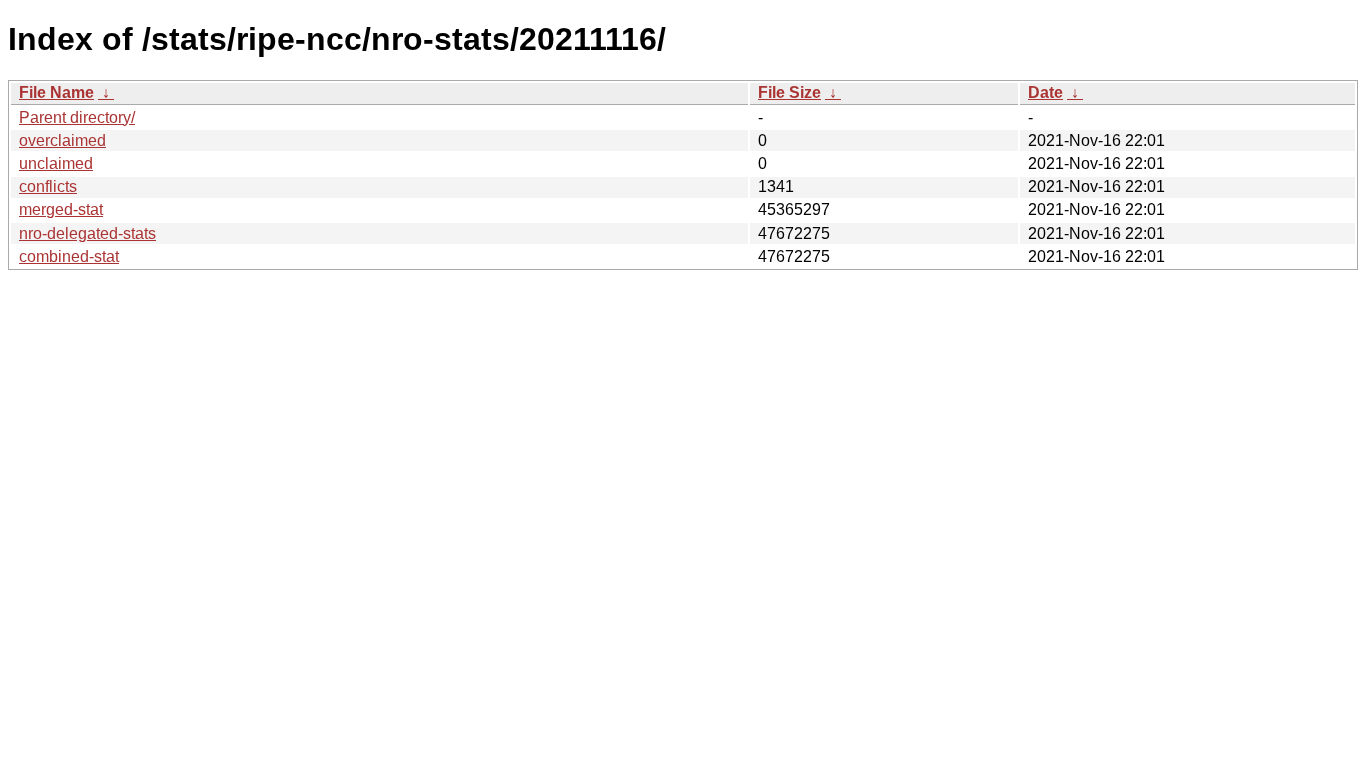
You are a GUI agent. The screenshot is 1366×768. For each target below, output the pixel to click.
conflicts (48, 186)
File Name (56, 92)
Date (1045, 92)
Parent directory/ (77, 117)
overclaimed (62, 140)
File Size (789, 92)
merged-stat (61, 209)
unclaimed (56, 163)
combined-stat (69, 256)
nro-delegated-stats (87, 233)
